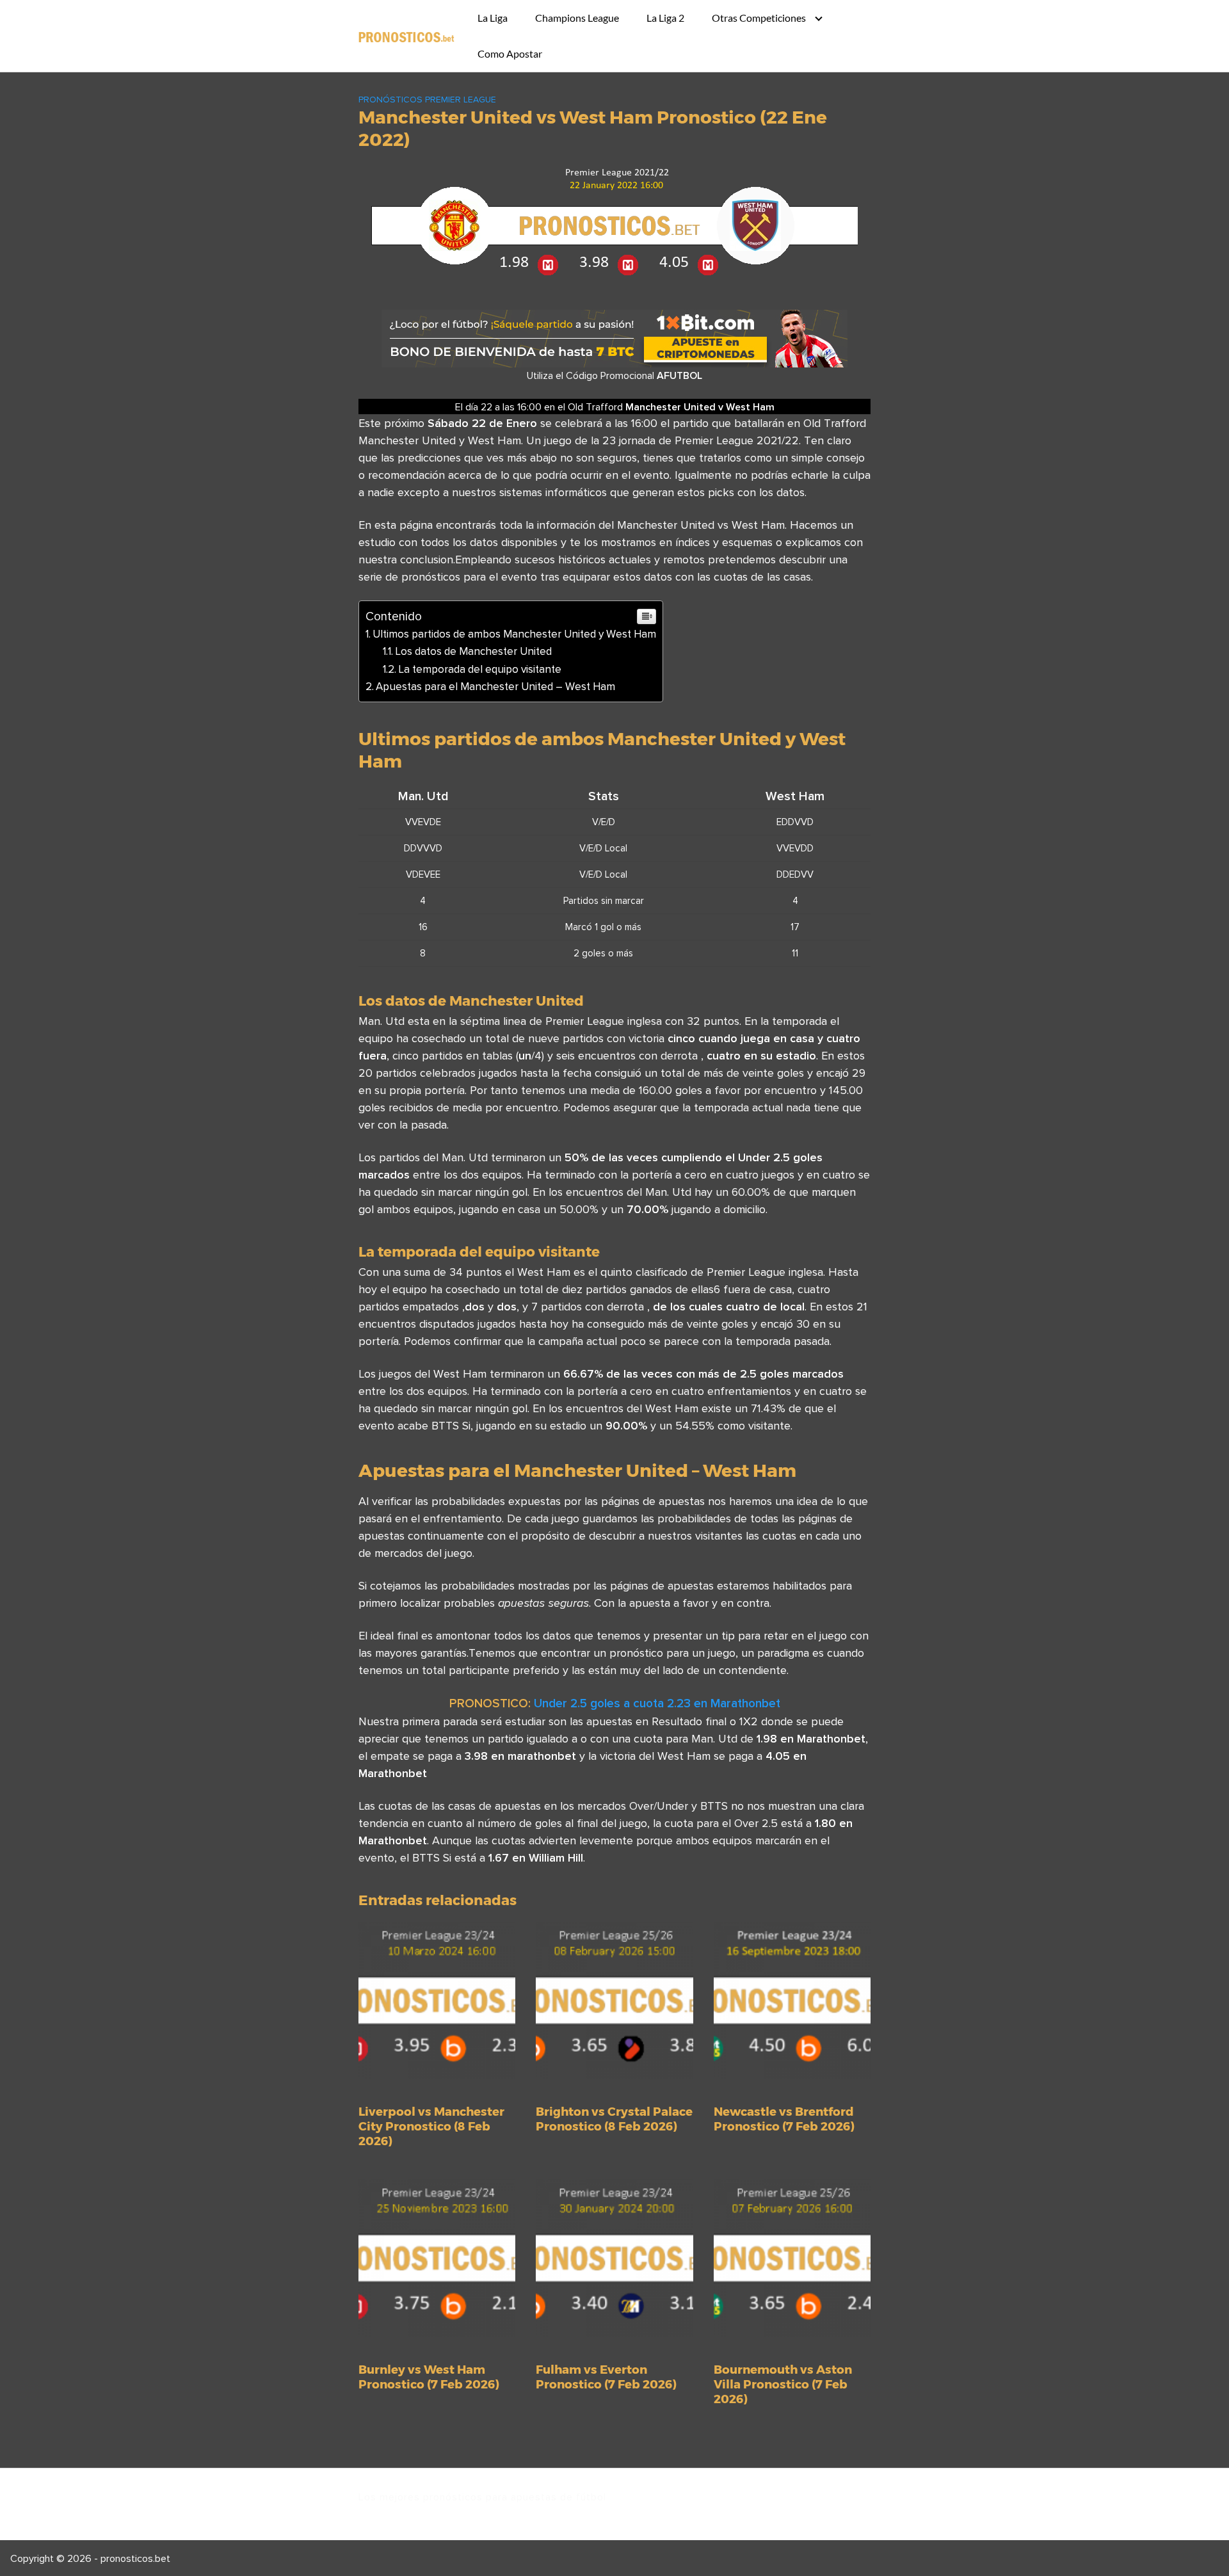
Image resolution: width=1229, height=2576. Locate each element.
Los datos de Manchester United (473, 651)
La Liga (493, 18)
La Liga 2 (665, 18)
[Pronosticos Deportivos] (406, 36)
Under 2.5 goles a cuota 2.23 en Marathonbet (657, 1703)
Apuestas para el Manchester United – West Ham (495, 686)
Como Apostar (510, 53)
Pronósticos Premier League (427, 99)
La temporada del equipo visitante (480, 669)
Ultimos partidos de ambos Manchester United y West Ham (514, 634)
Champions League (577, 18)
